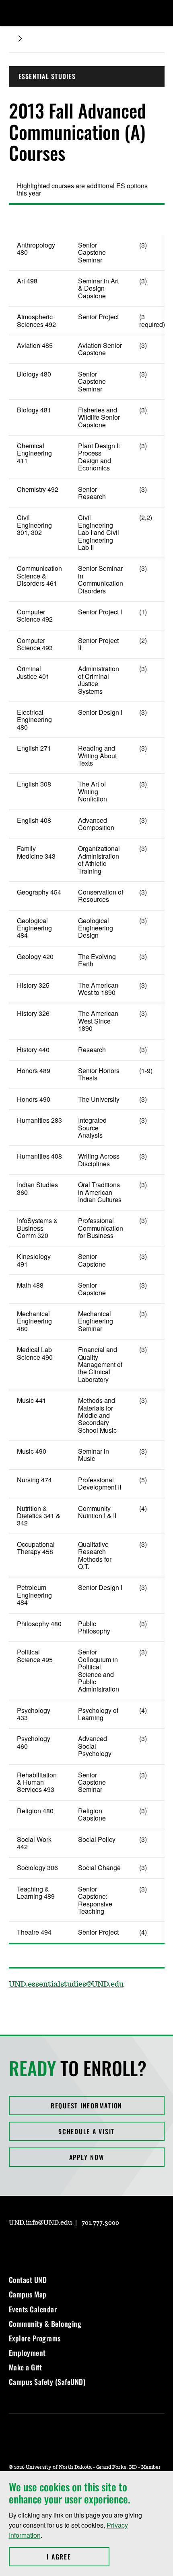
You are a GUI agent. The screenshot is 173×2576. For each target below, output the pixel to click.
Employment (27, 2353)
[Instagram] (14, 2246)
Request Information (86, 2106)
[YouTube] (72, 2246)
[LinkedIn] (53, 2246)
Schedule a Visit (86, 2131)
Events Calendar (33, 2309)
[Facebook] (34, 2246)
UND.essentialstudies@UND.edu (66, 1985)
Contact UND (28, 2280)
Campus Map (28, 2294)
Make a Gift (26, 2367)
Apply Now (87, 2157)
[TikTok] (92, 2246)
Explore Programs (35, 2338)
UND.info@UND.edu (40, 2223)
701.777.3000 (100, 2223)
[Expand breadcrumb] (20, 38)
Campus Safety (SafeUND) (47, 2382)
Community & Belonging (45, 2324)
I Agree (78, 2557)
